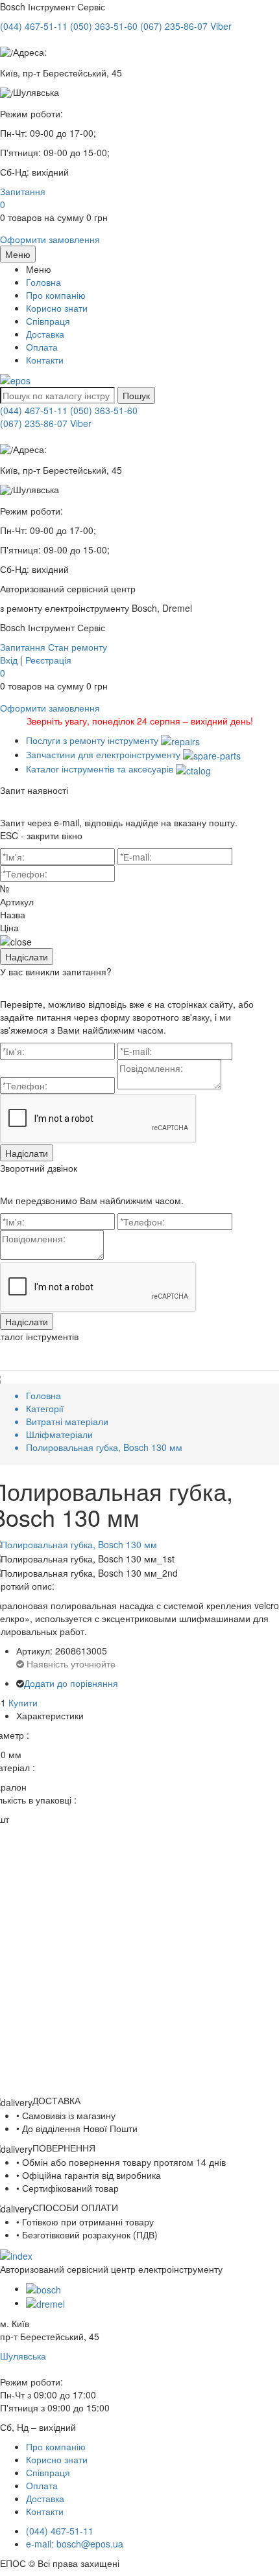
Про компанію (56, 295)
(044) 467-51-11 (34, 410)
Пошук (136, 395)
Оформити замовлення (50, 239)
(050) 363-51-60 (104, 410)
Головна (43, 282)
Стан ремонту (78, 647)
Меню (18, 254)
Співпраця (48, 321)
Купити (23, 1702)
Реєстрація (48, 660)
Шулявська (23, 2356)
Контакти (45, 360)
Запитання (23, 191)
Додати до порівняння (71, 1683)
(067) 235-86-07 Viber (46, 423)
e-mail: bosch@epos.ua (75, 2544)
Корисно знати (57, 308)
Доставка (45, 334)
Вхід (9, 660)
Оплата (42, 347)
